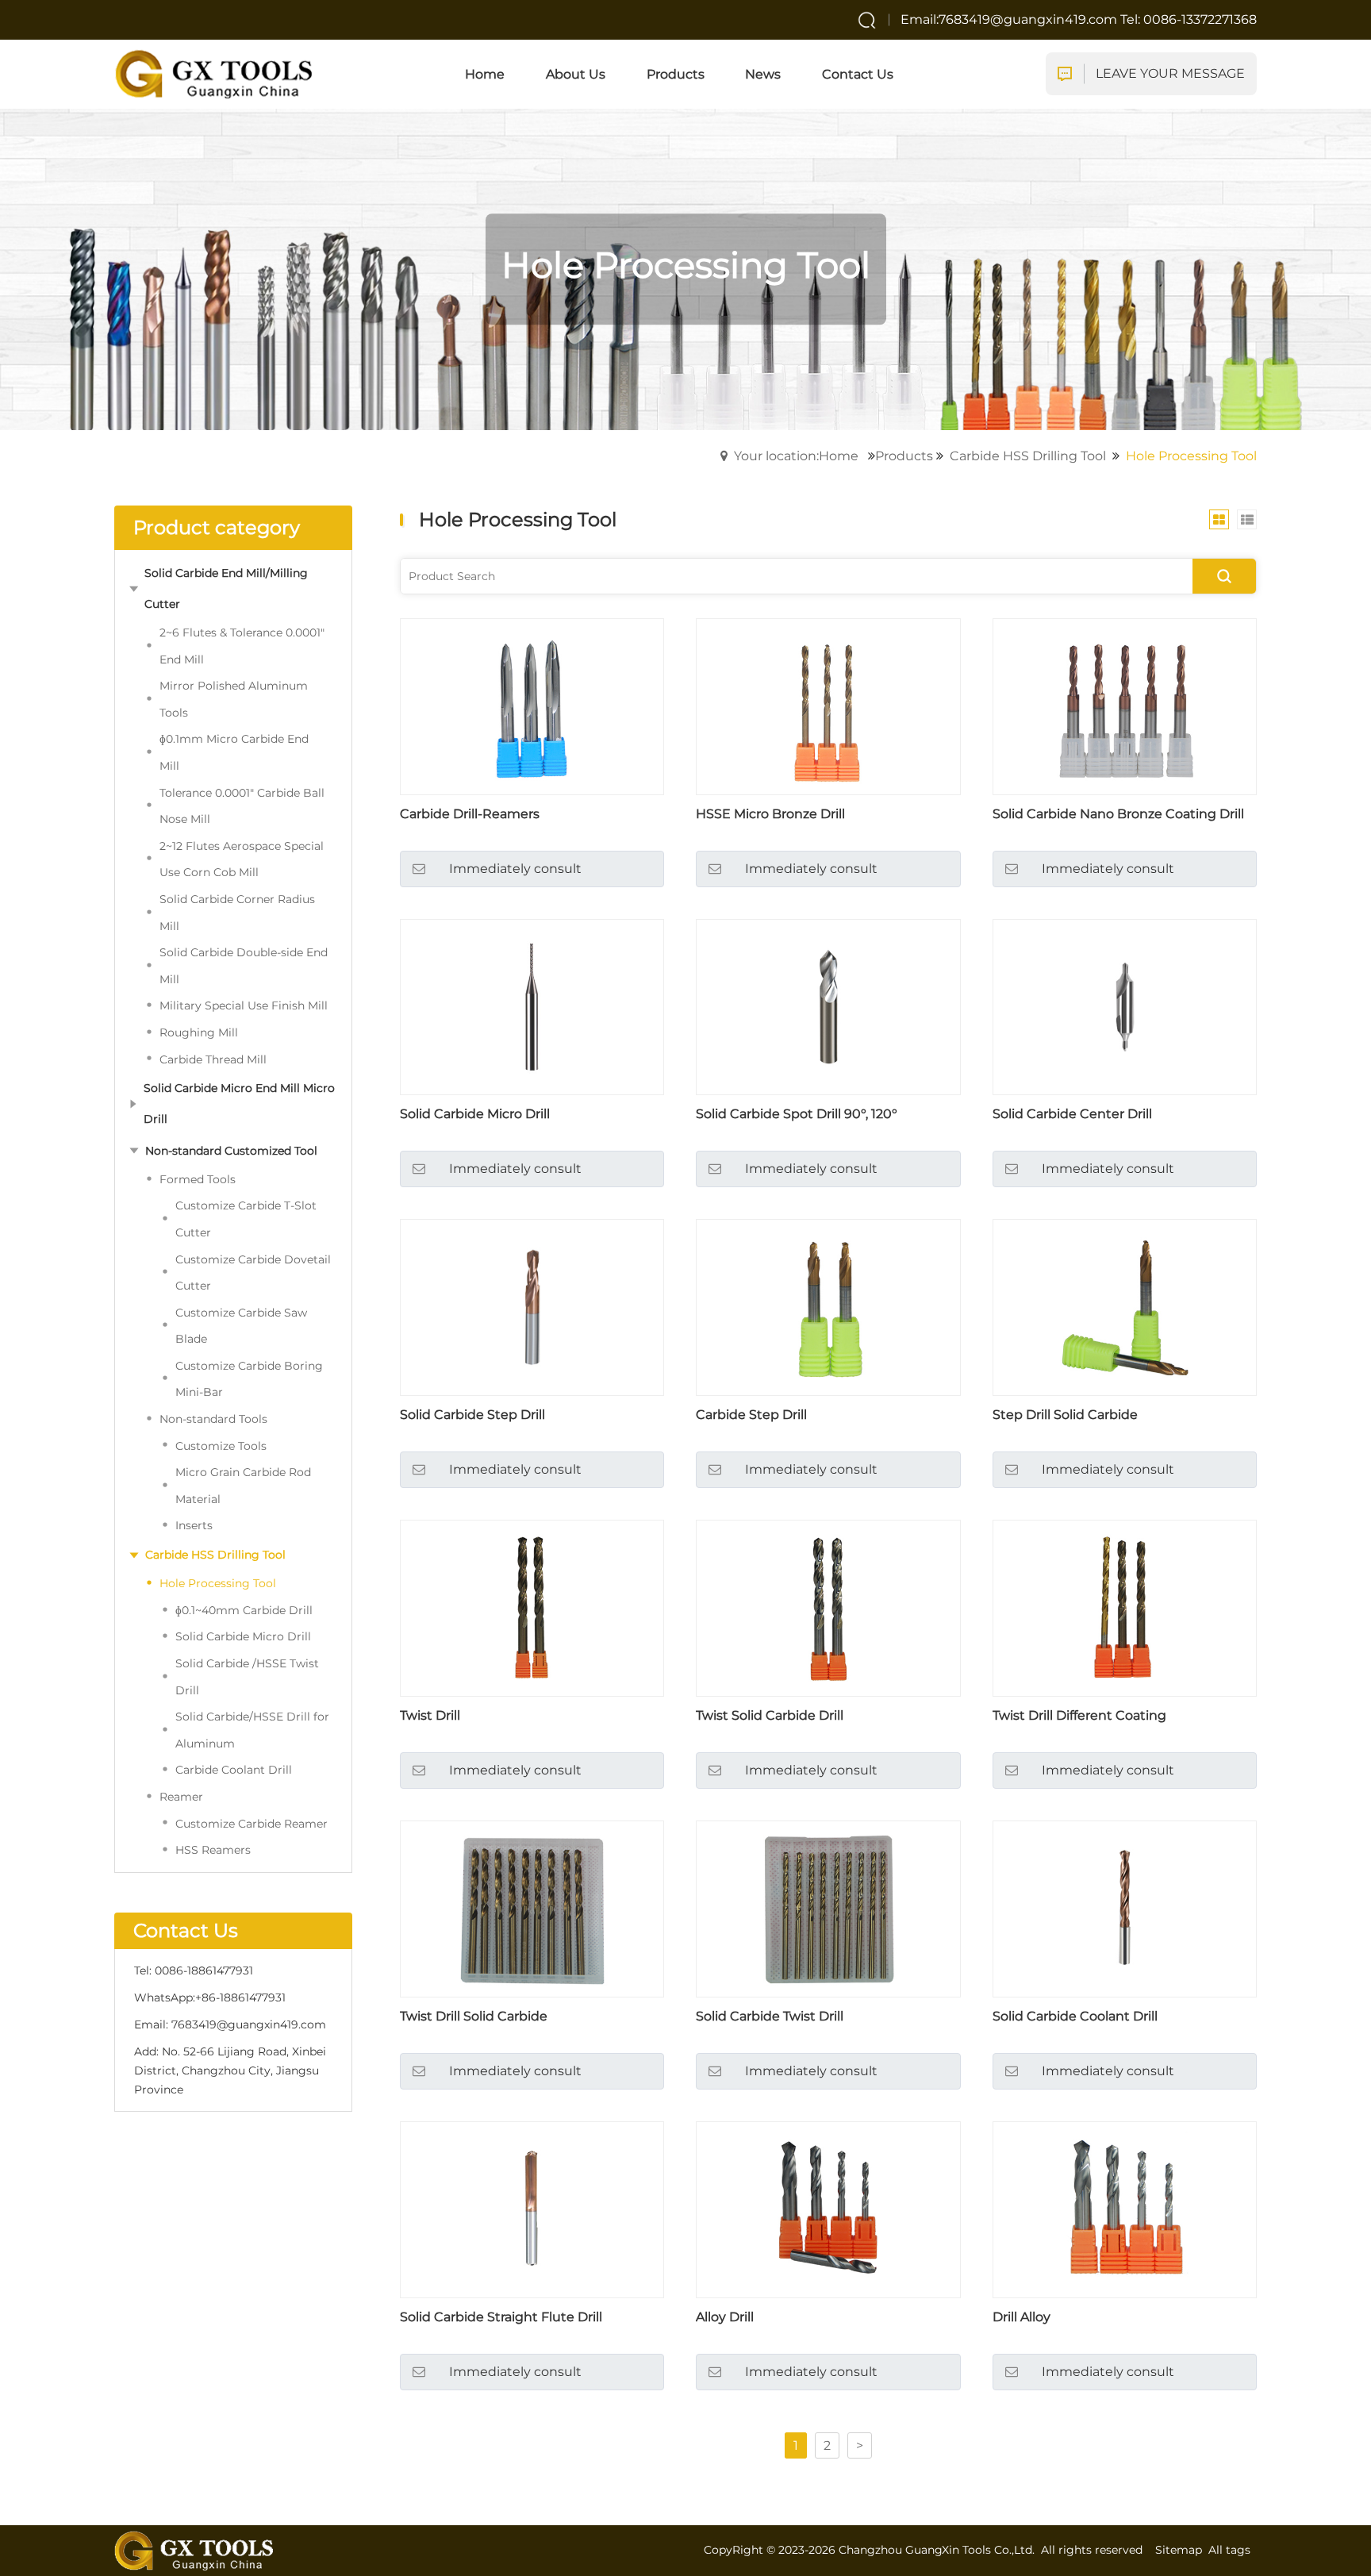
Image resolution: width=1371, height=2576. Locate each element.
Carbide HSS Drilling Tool (1028, 456)
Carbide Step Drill (751, 1415)
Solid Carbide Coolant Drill (1075, 2016)
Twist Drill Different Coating (1079, 1715)
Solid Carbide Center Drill (1072, 1114)
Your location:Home (796, 456)
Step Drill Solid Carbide (1065, 1415)
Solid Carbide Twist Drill (770, 2016)
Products (904, 456)
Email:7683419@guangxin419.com (1010, 19)
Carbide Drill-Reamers (470, 814)
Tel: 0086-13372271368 (1189, 19)
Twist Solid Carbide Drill (770, 1715)
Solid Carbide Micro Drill (475, 1114)
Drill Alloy (1022, 2317)
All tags (1229, 2550)
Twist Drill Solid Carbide (474, 2016)
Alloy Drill (725, 2317)
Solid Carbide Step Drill (472, 1415)
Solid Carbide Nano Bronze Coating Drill (1118, 814)
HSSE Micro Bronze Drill (770, 814)
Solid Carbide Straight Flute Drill (501, 2317)
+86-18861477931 (240, 1997)
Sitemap (1179, 2550)
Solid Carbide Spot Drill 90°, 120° (797, 1114)
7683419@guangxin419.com (249, 2024)
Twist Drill (430, 1715)
